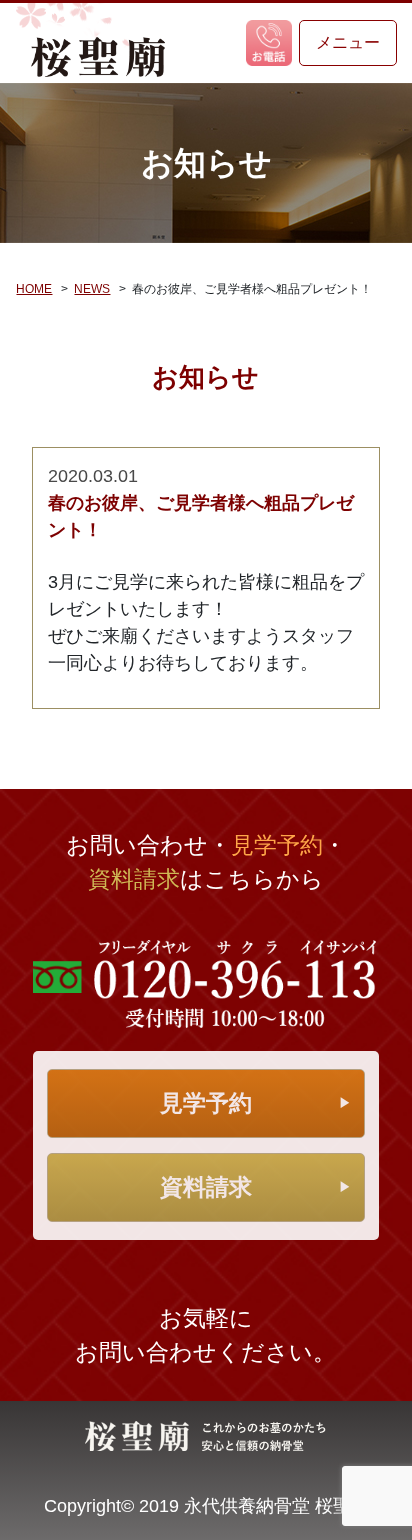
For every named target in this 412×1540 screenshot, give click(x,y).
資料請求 (206, 1187)
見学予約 (206, 1103)
